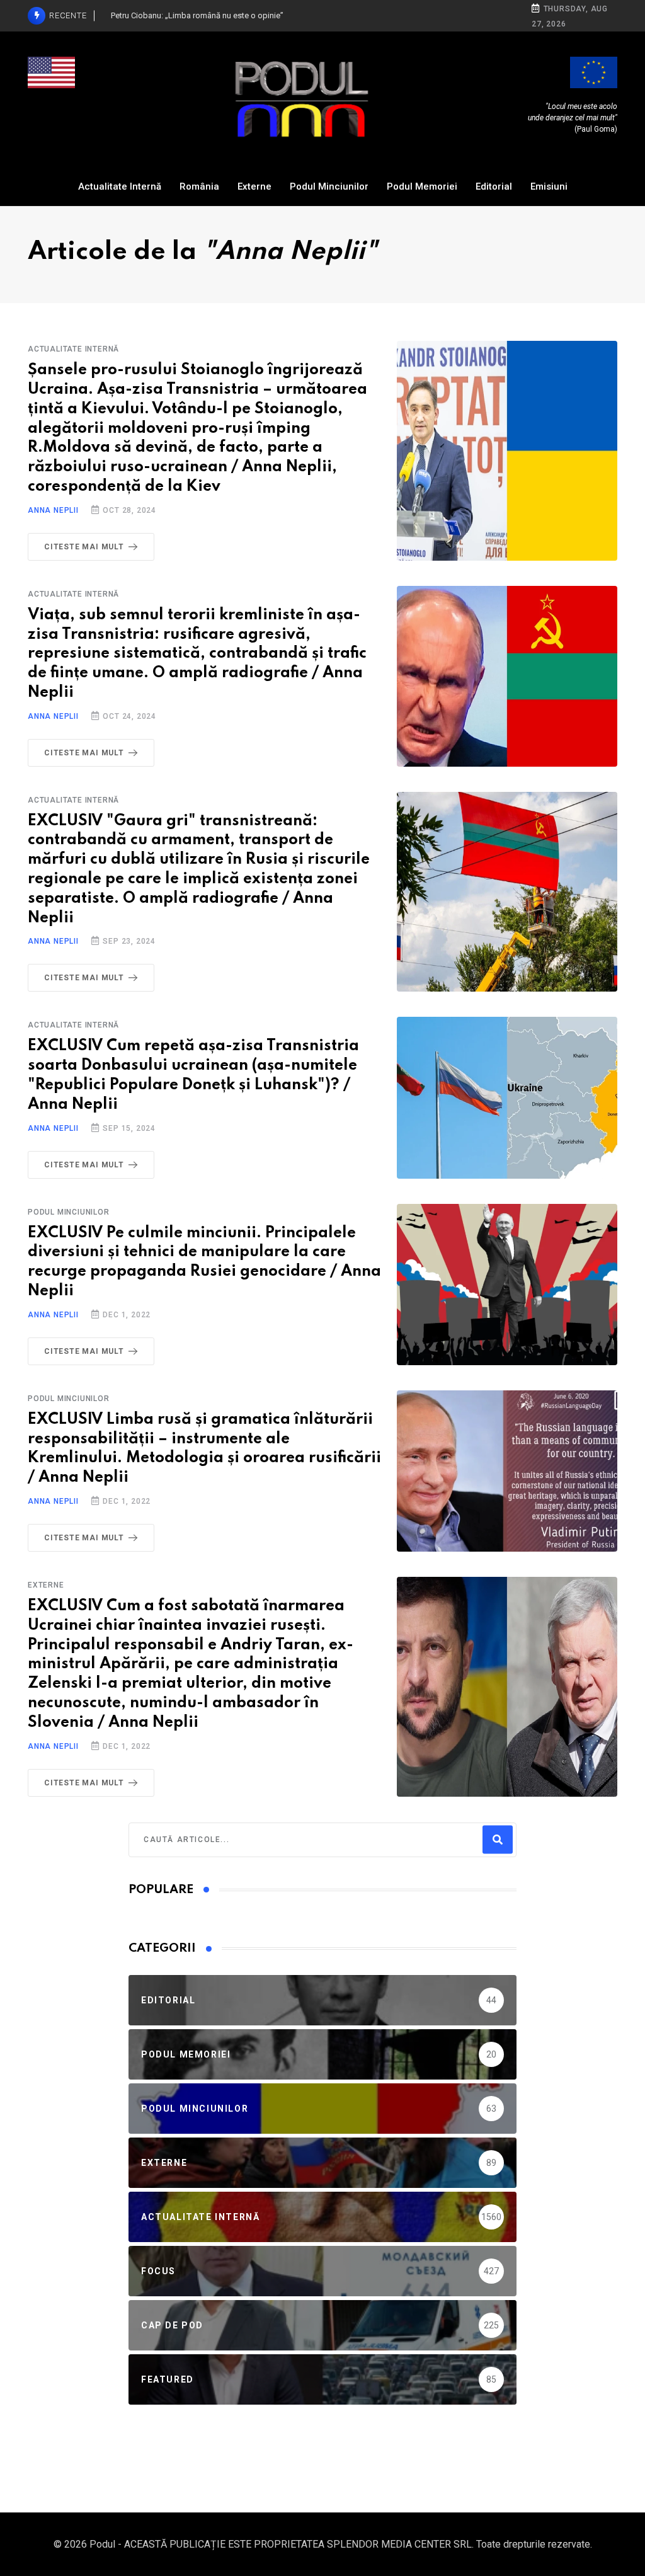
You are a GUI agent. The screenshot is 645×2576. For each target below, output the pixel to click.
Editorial (494, 186)
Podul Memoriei (422, 186)
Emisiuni (549, 186)
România (199, 186)
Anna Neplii (53, 510)
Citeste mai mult (84, 547)
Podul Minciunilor (329, 186)
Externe (254, 186)
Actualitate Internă (120, 186)
